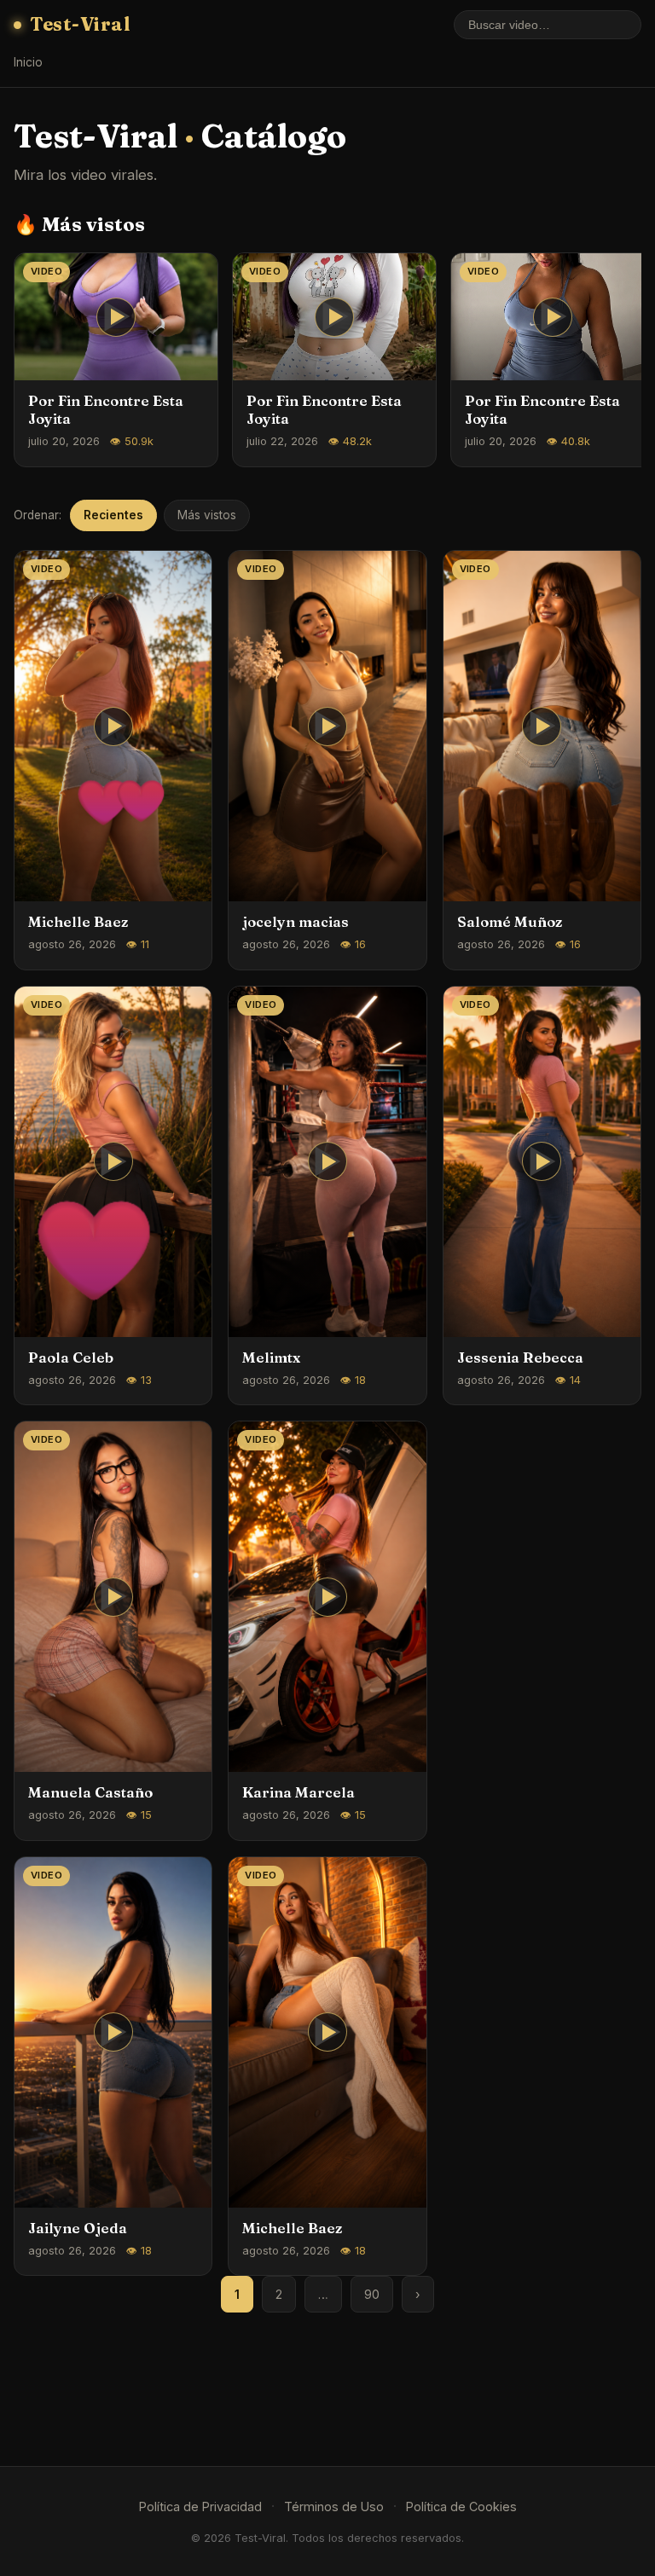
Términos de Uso (334, 2507)
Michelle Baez (78, 922)
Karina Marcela (299, 1792)
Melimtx (271, 1357)
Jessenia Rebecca (520, 1357)
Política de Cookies (461, 2507)
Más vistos (207, 515)
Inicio (28, 62)
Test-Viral (80, 24)
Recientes (113, 515)
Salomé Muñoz (510, 922)
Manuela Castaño (90, 1792)
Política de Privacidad (200, 2507)
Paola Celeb (71, 1357)
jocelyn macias (296, 922)
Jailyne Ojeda (78, 2228)
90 (372, 2294)
